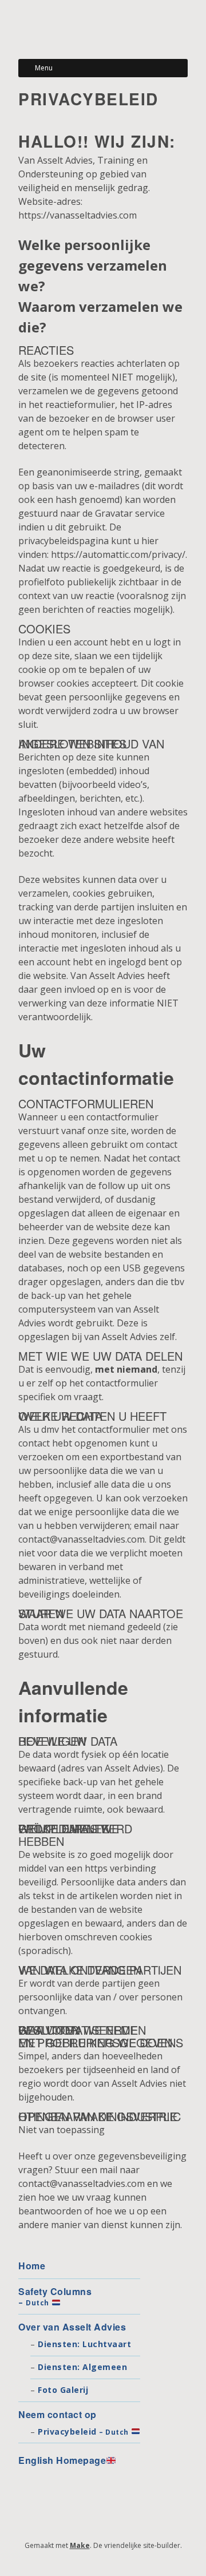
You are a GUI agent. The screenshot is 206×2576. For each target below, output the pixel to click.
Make (80, 2545)
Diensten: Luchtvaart (84, 2344)
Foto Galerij (63, 2390)
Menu (44, 68)
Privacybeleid (83, 2432)
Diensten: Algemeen (82, 2367)
